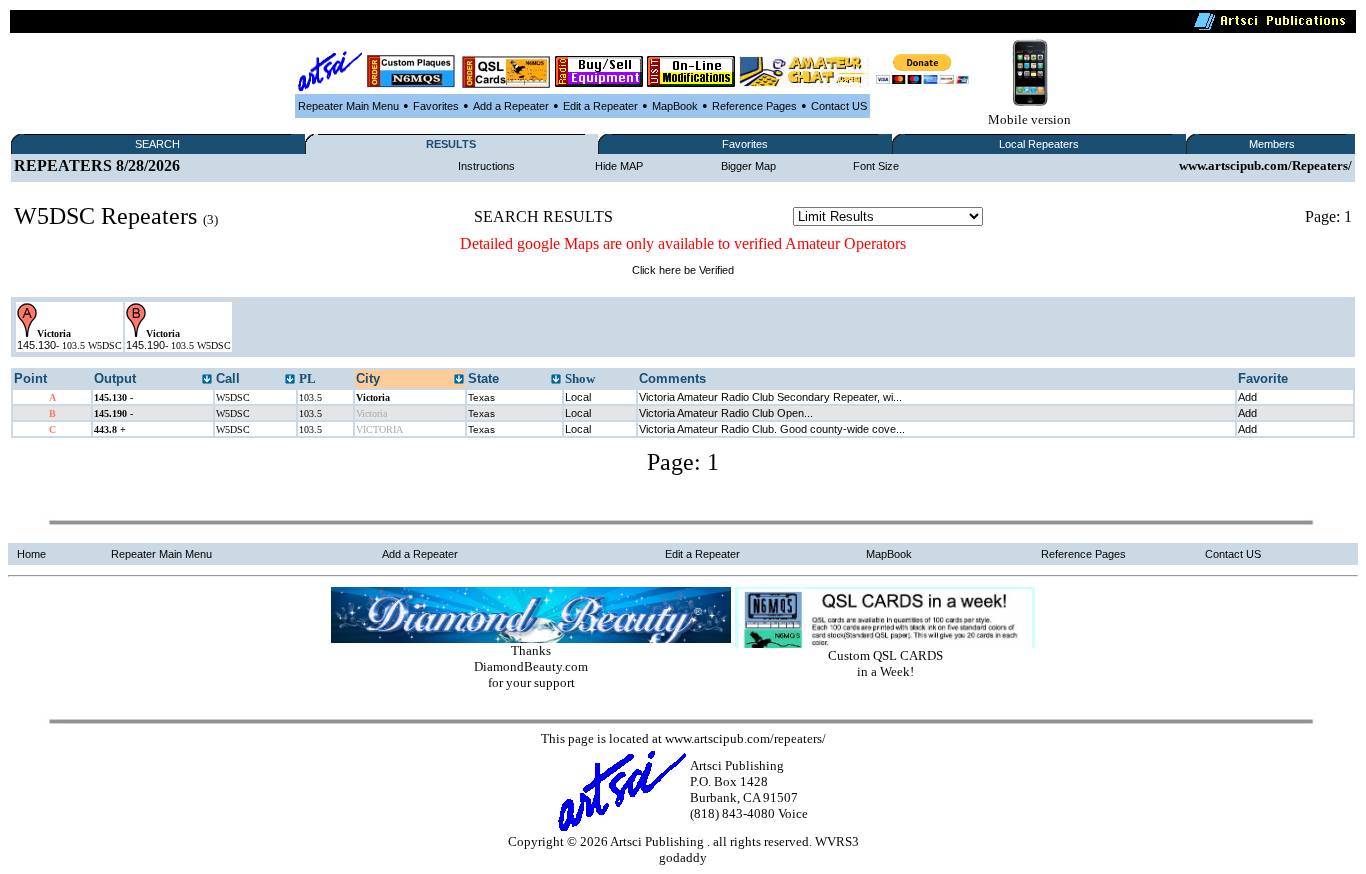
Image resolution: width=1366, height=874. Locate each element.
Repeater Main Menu (348, 106)
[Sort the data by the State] (556, 380)
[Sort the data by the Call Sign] (290, 380)
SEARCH (157, 144)
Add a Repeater (511, 106)
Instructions (486, 166)
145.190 (145, 345)
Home (31, 554)
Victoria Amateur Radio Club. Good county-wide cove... (772, 429)
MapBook (675, 106)
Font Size (876, 166)
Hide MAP (619, 166)
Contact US (839, 106)
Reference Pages (754, 106)
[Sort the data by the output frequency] (207, 380)
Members (1272, 144)
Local (578, 397)
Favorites (436, 106)
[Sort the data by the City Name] (459, 380)
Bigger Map (748, 166)
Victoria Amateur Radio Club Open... (726, 413)
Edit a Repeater (600, 106)
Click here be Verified (683, 270)
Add (1247, 397)
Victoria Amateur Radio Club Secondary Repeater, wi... (770, 397)
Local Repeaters (1039, 144)
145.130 (36, 345)
